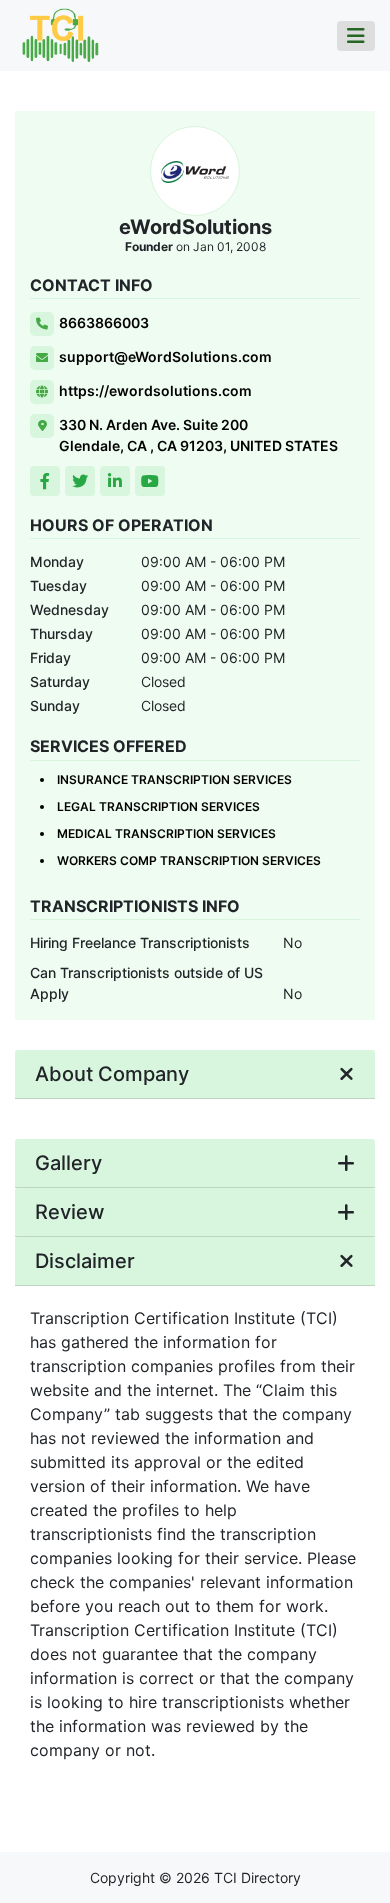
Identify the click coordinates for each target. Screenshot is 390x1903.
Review (70, 1212)
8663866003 (104, 322)
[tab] (195, 1074)
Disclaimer (85, 1261)
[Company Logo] (195, 171)
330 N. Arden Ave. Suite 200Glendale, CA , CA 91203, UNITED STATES (198, 435)
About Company (112, 1074)
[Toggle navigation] (356, 36)
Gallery (68, 1163)
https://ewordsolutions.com (155, 390)
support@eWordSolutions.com (165, 356)
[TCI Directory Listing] (60, 34)
